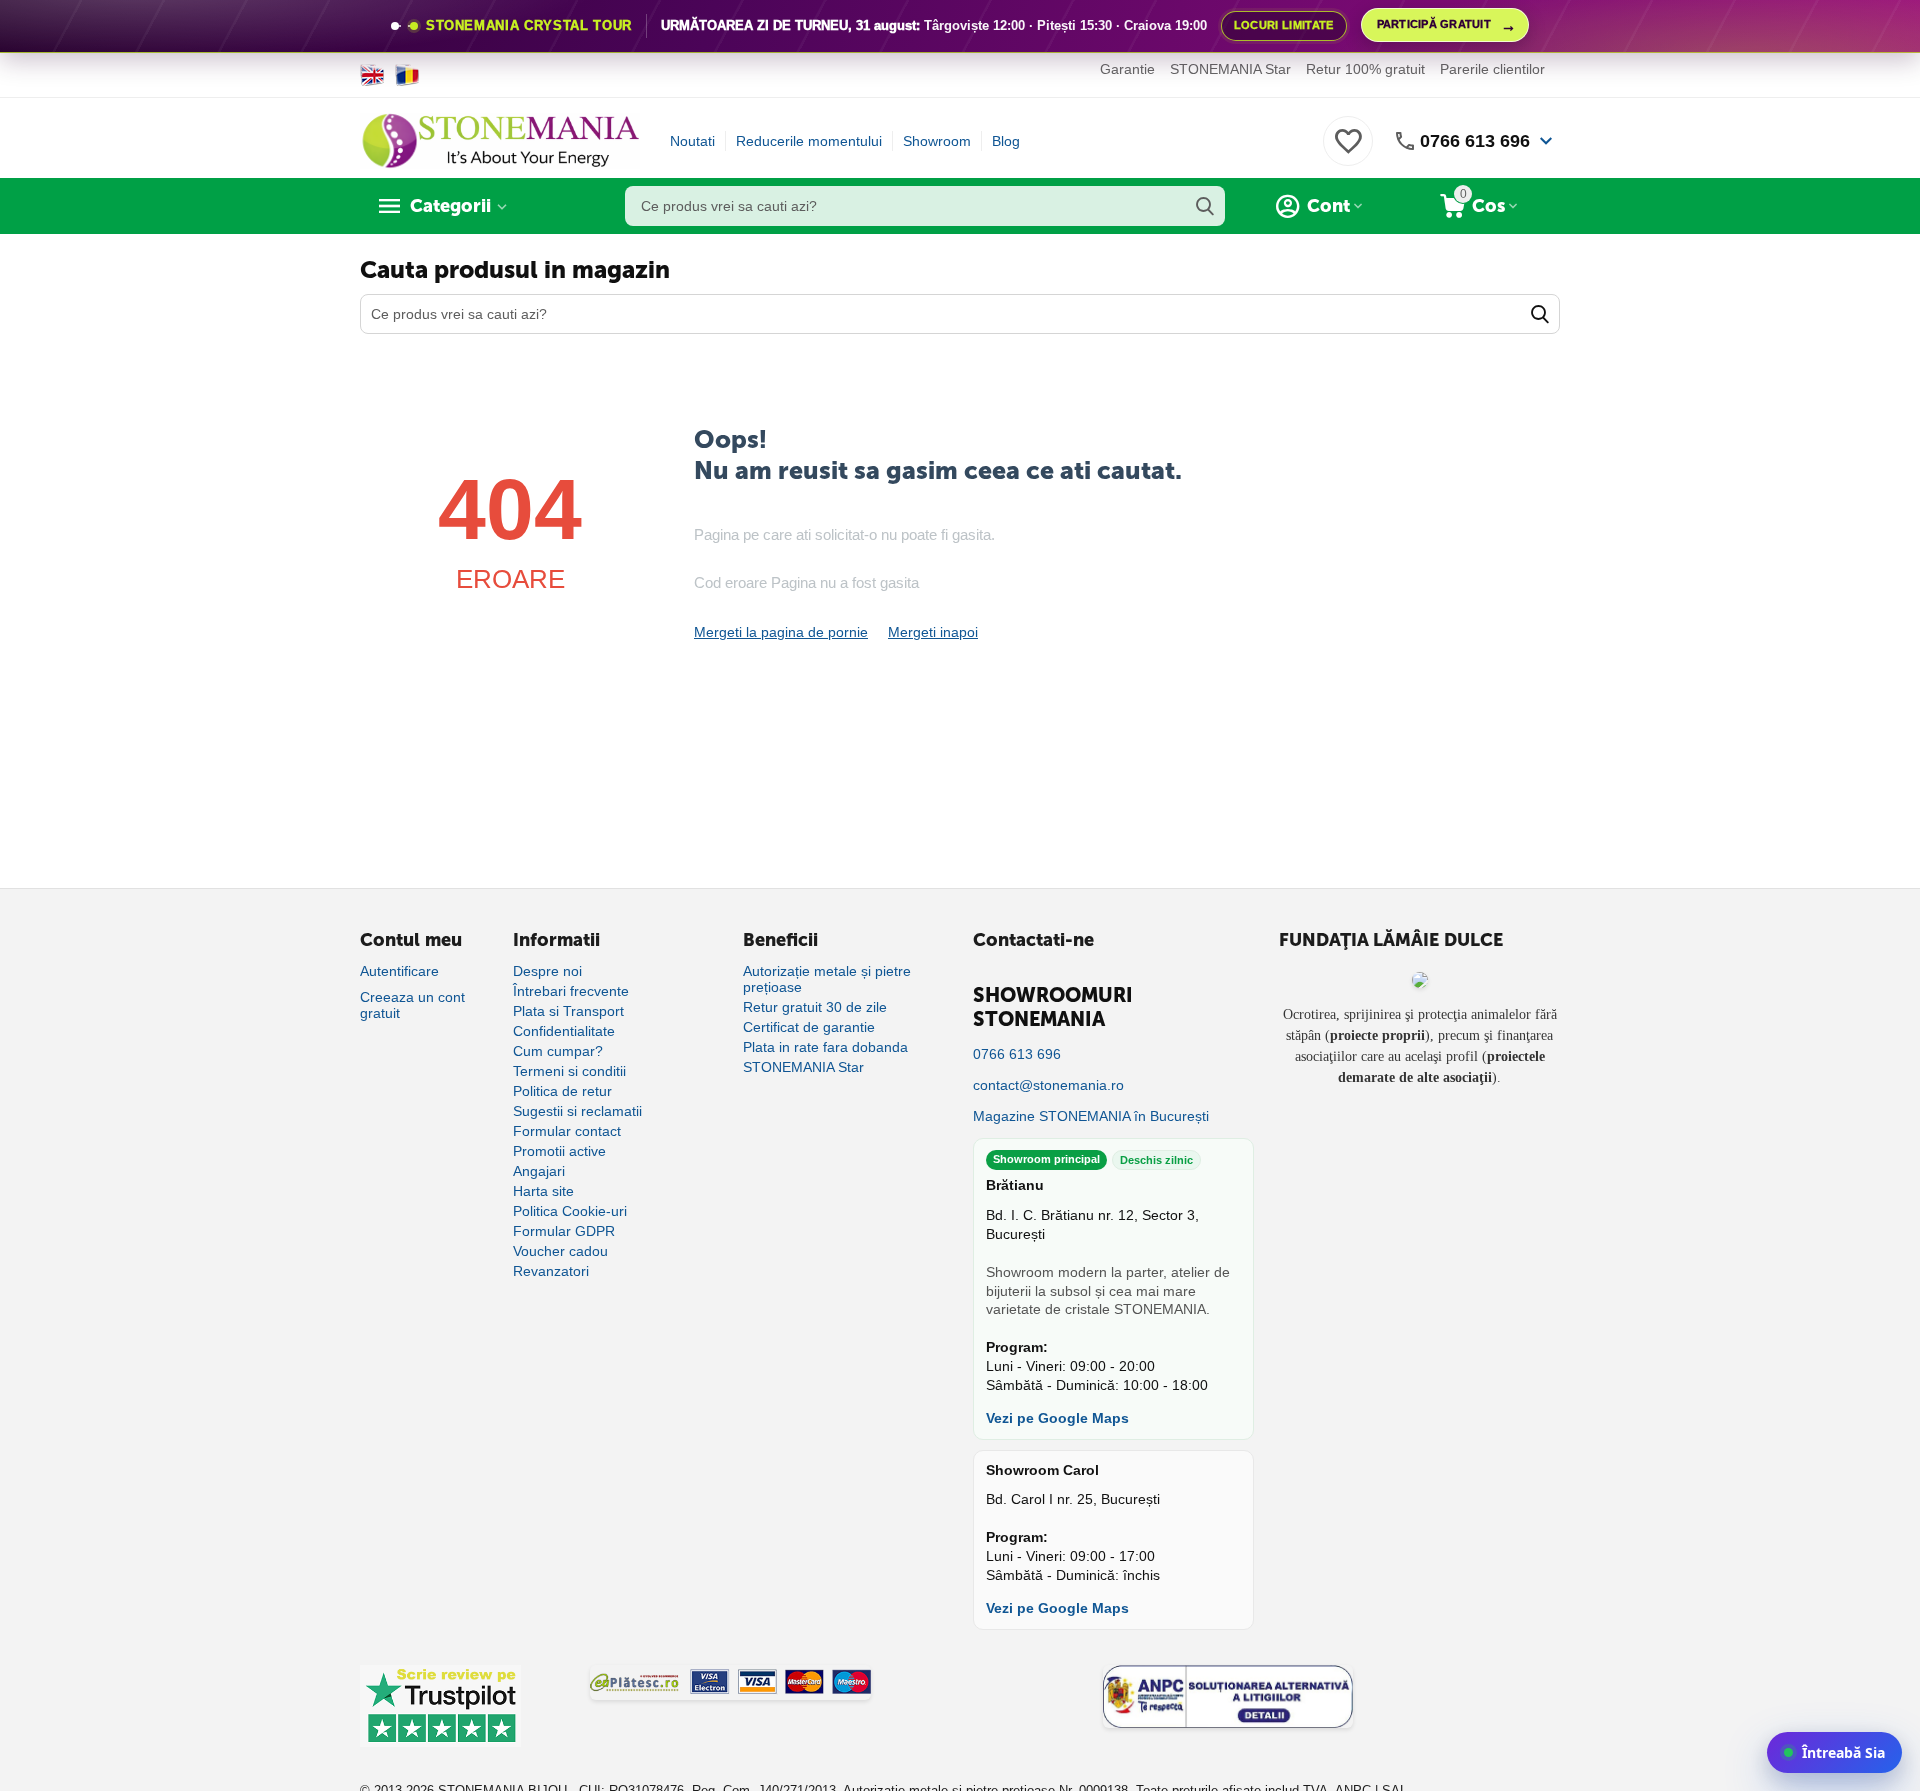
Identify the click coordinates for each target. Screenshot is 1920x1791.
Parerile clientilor (1492, 69)
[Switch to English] (372, 75)
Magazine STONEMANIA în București (1091, 1116)
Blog (1006, 141)
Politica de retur (562, 1091)
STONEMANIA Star (1230, 69)
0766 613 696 (1475, 141)
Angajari (539, 1171)
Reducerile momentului (809, 141)
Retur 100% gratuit (1365, 69)
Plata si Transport (568, 1011)
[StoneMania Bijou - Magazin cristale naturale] (500, 140)
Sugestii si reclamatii (577, 1111)
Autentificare (399, 971)
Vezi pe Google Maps (1057, 1418)
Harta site (543, 1191)
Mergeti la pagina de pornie (781, 632)
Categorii (450, 206)
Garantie (1127, 69)
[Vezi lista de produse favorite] (1348, 152)
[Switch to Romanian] (407, 75)
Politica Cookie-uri (570, 1211)
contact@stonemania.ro (1048, 1085)
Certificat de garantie (809, 1027)
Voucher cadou (560, 1251)
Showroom (937, 141)
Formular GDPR (564, 1231)
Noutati (692, 141)
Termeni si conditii (569, 1071)
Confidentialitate (564, 1031)
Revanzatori (551, 1271)
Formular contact (567, 1131)
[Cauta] (1205, 206)
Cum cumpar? (558, 1051)
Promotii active (559, 1151)
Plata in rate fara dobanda (825, 1047)
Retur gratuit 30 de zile (815, 1007)
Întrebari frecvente (571, 991)
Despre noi (547, 971)
